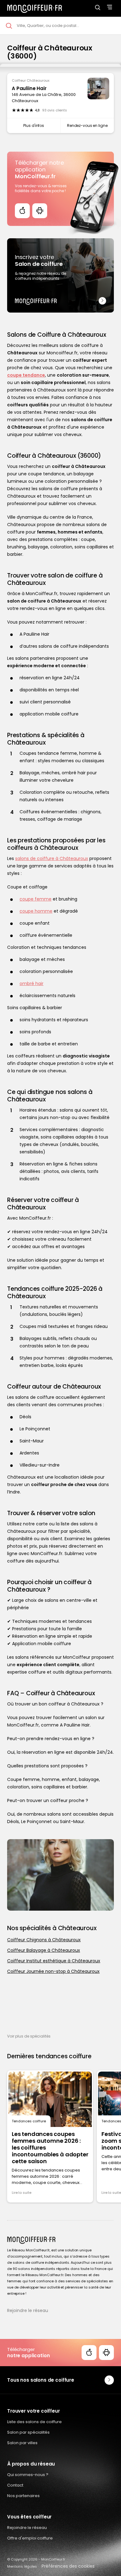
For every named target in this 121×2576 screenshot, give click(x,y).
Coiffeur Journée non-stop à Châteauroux (53, 1971)
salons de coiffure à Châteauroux (52, 858)
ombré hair (31, 983)
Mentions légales (22, 2566)
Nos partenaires (23, 2496)
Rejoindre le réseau (28, 2310)
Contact (15, 2485)
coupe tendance (26, 375)
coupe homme (36, 911)
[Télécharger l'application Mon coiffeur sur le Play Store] (40, 211)
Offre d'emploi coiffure (30, 2538)
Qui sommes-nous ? (28, 2475)
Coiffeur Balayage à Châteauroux (44, 1950)
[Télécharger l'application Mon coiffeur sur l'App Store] (22, 211)
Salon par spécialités (28, 2432)
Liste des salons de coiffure (34, 2422)
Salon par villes (22, 2443)
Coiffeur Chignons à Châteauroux (44, 1940)
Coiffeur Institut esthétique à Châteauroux (54, 1961)
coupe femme (36, 899)
